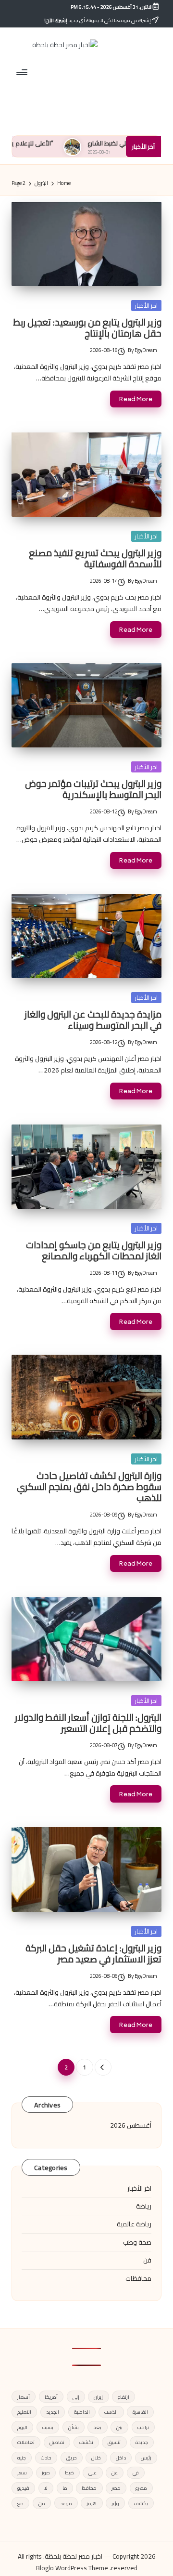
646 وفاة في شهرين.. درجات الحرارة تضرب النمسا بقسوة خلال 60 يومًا (87, 2534)
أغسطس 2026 (131, 2125)
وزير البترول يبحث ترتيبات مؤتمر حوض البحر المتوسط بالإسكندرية (93, 789)
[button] (103, 2067)
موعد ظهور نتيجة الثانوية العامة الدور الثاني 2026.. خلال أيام (86, 2418)
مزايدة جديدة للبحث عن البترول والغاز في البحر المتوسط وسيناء (93, 1020)
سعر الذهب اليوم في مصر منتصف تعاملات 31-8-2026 (87, 2360)
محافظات (138, 2278)
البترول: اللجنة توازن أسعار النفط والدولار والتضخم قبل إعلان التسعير (88, 1723)
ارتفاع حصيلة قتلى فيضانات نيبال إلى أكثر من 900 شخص (88, 2476)
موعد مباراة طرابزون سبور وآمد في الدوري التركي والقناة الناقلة (95, 2449)
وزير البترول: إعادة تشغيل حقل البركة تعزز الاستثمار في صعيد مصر (93, 1954)
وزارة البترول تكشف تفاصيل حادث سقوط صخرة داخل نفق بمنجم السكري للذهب (89, 1487)
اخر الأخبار (146, 305)
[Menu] (23, 72)
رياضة (144, 2206)
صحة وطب (137, 2242)
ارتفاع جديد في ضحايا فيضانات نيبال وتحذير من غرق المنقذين (94, 2565)
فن (147, 2260)
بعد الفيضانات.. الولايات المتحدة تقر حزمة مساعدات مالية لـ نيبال (94, 2502)
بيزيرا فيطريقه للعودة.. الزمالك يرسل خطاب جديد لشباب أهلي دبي (90, 2387)
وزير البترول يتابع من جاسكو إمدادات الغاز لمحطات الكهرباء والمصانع (94, 1250)
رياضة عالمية (134, 2224)
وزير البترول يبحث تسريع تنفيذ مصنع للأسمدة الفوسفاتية (95, 558)
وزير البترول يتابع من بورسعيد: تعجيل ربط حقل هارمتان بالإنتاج (87, 328)
